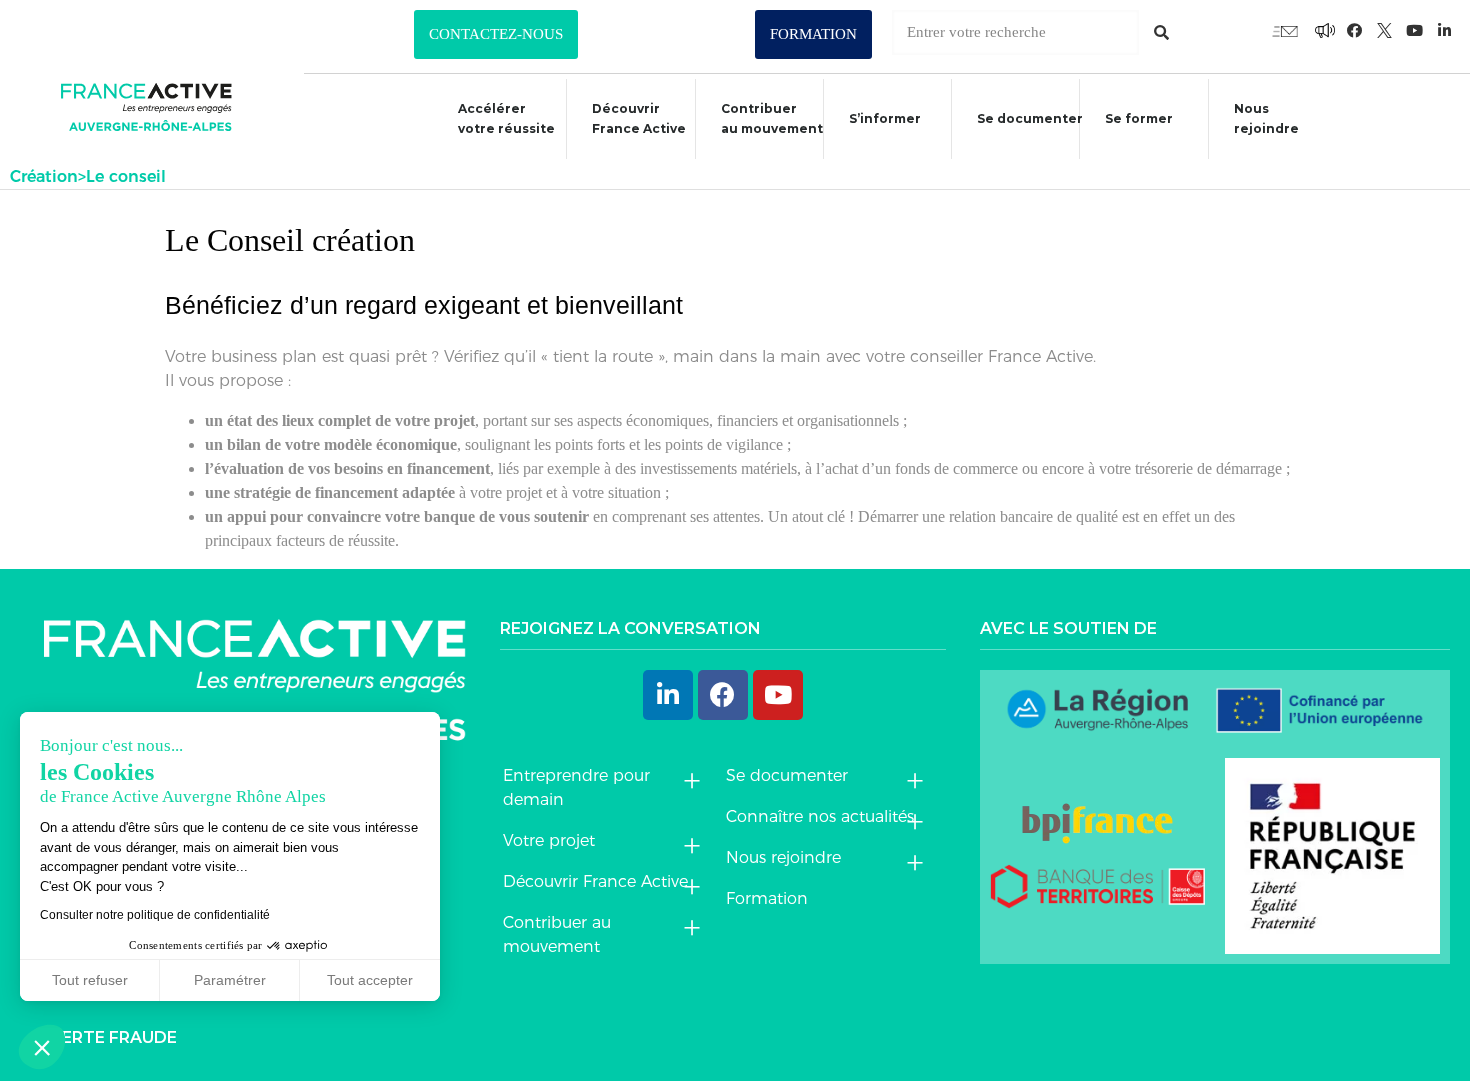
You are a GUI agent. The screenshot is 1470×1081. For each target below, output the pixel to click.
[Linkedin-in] (1445, 30)
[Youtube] (1285, 30)
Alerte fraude (108, 1037)
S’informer (885, 118)
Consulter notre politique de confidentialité (155, 915)
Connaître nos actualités (820, 816)
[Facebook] (723, 695)
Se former (1139, 118)
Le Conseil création (290, 240)
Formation (767, 898)
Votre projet (549, 840)
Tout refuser (90, 980)
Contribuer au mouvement (772, 118)
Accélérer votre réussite (506, 118)
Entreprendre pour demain (576, 787)
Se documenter (1030, 118)
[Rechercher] (1161, 32)
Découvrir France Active (639, 118)
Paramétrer (230, 980)
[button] (496, 34)
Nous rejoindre (1266, 118)
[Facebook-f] (1325, 30)
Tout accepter (370, 980)
